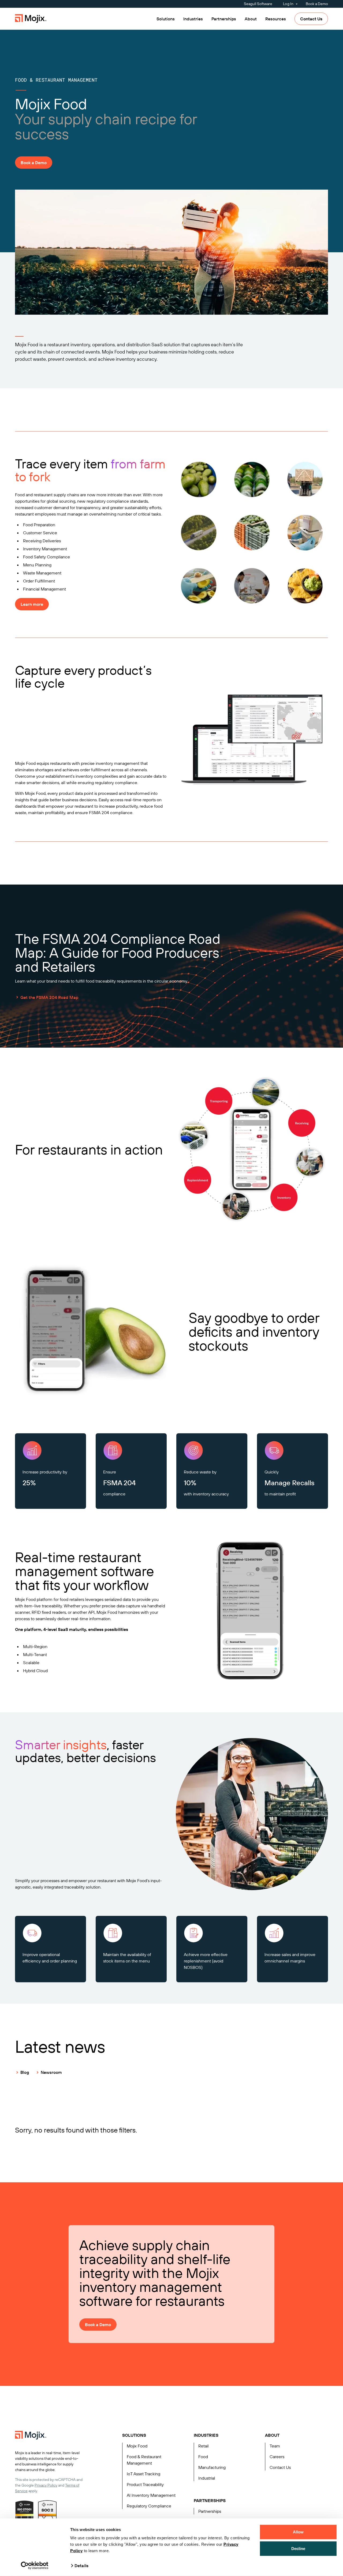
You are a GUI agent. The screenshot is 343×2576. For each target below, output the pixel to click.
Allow (298, 2532)
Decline (298, 2548)
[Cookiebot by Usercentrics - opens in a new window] (35, 2566)
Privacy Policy (46, 2485)
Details (81, 2566)
